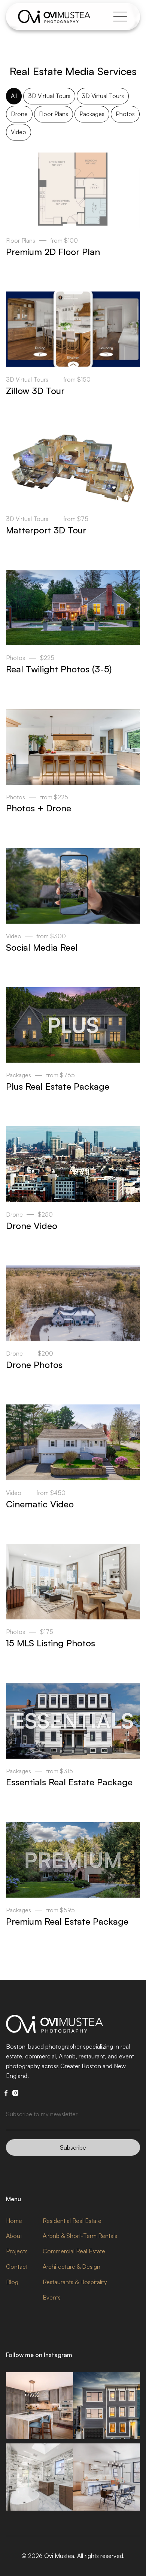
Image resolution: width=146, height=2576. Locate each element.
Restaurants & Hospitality (75, 2282)
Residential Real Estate (72, 2221)
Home (14, 2221)
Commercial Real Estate (74, 2251)
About (14, 2236)
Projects (17, 2251)
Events (52, 2297)
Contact (17, 2266)
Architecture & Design (72, 2266)
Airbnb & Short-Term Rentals (80, 2236)
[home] (54, 17)
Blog (12, 2282)
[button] (118, 17)
